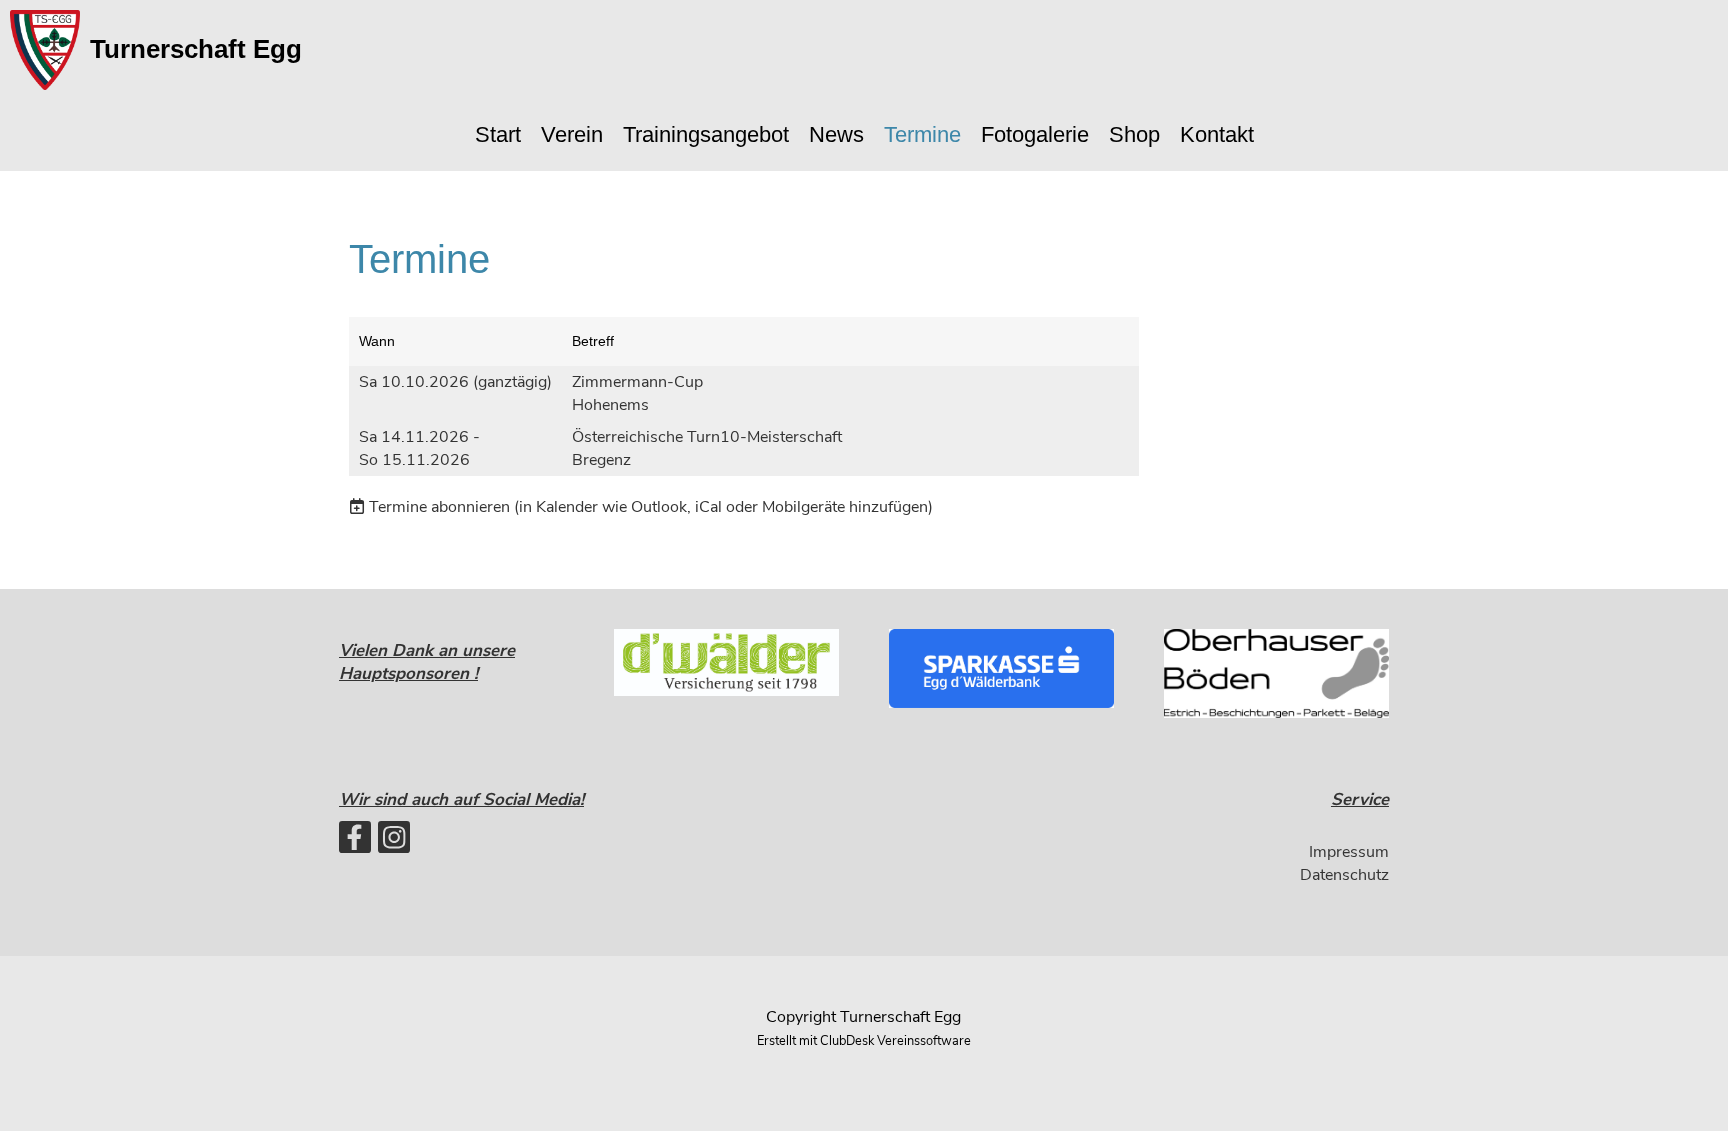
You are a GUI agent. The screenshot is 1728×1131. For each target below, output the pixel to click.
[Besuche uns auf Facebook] (355, 842)
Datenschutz (1344, 875)
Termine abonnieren (439, 507)
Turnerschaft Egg (196, 49)
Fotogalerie (1035, 134)
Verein (572, 134)
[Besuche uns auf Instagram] (394, 842)
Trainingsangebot (706, 134)
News (836, 134)
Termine (922, 134)
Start (498, 134)
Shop (1134, 134)
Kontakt (1217, 134)
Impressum (1349, 852)
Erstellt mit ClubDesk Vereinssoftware (864, 1041)
